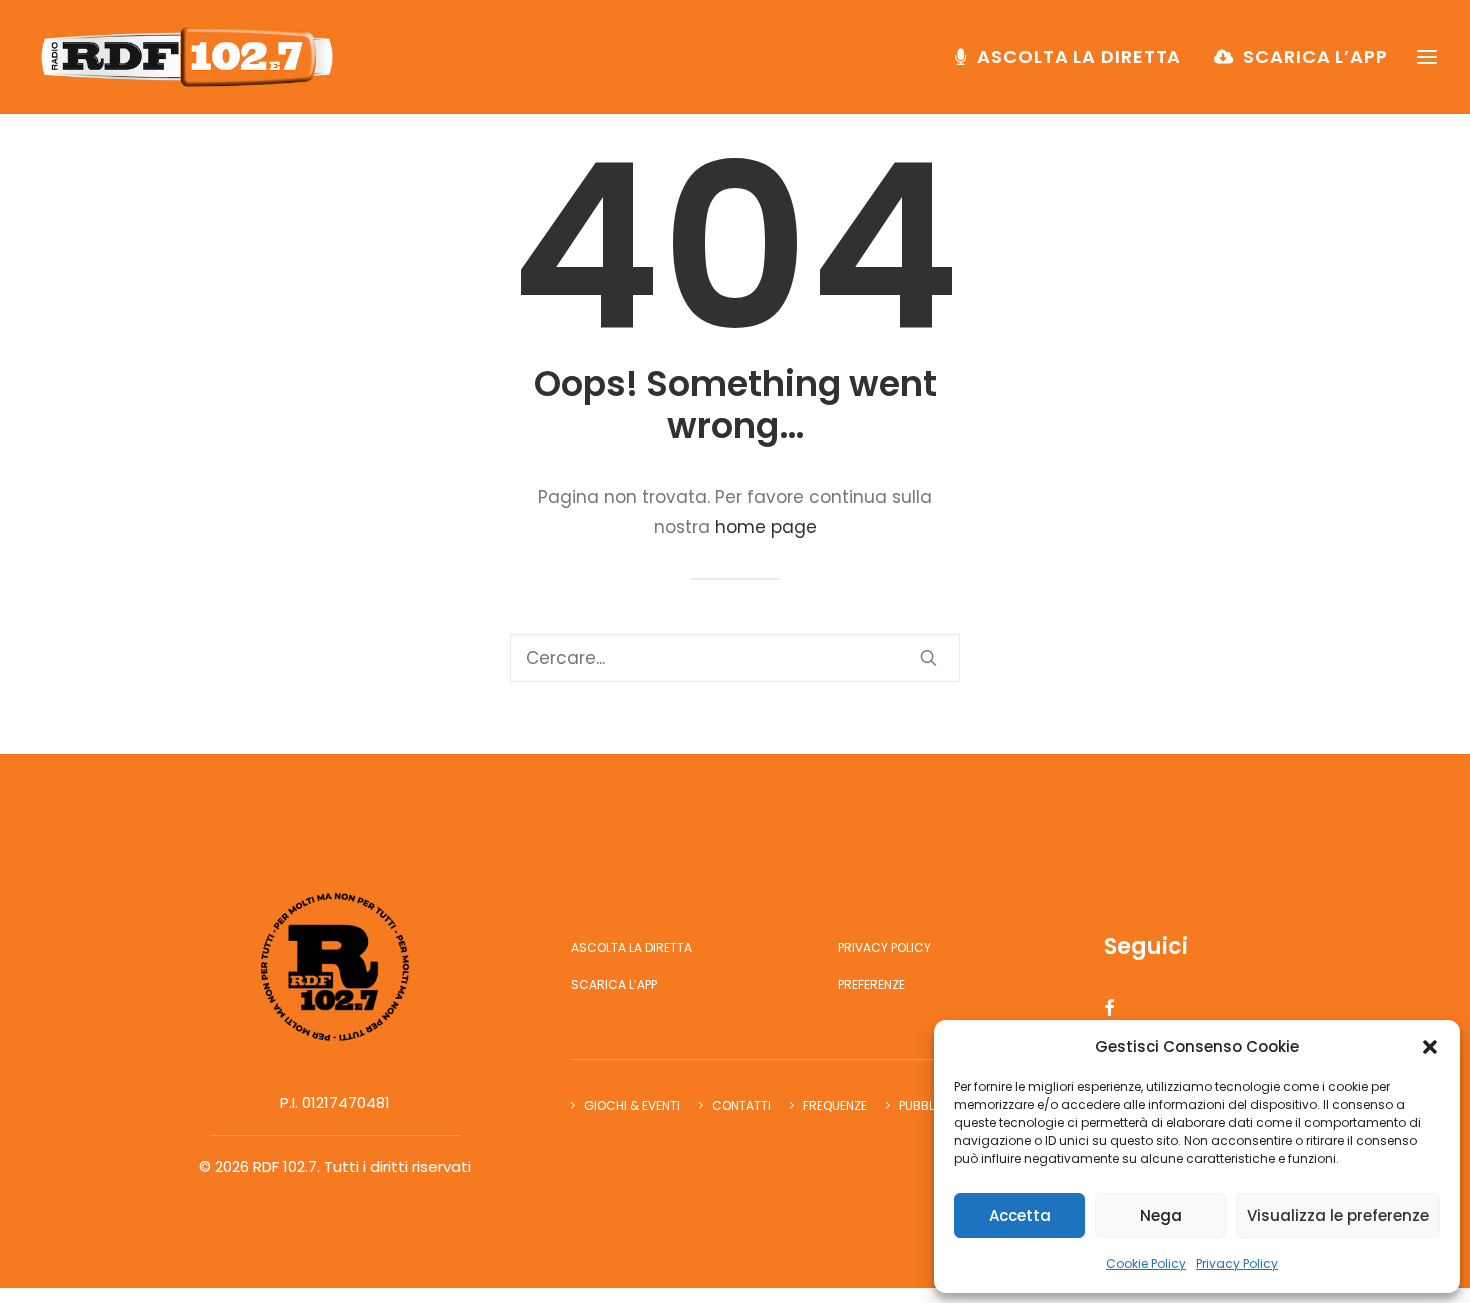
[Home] (335, 967)
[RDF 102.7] (183, 57)
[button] (1430, 1047)
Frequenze (835, 1105)
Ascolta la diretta (1079, 56)
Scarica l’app (1315, 56)
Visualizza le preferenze (1338, 1215)
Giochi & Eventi (632, 1105)
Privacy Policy (1237, 1263)
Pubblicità (932, 1105)
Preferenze (871, 984)
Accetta (1020, 1215)
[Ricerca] (735, 658)
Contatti (741, 1105)
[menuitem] (1075, 57)
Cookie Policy (1146, 1263)
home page (766, 527)
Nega (1161, 1215)
